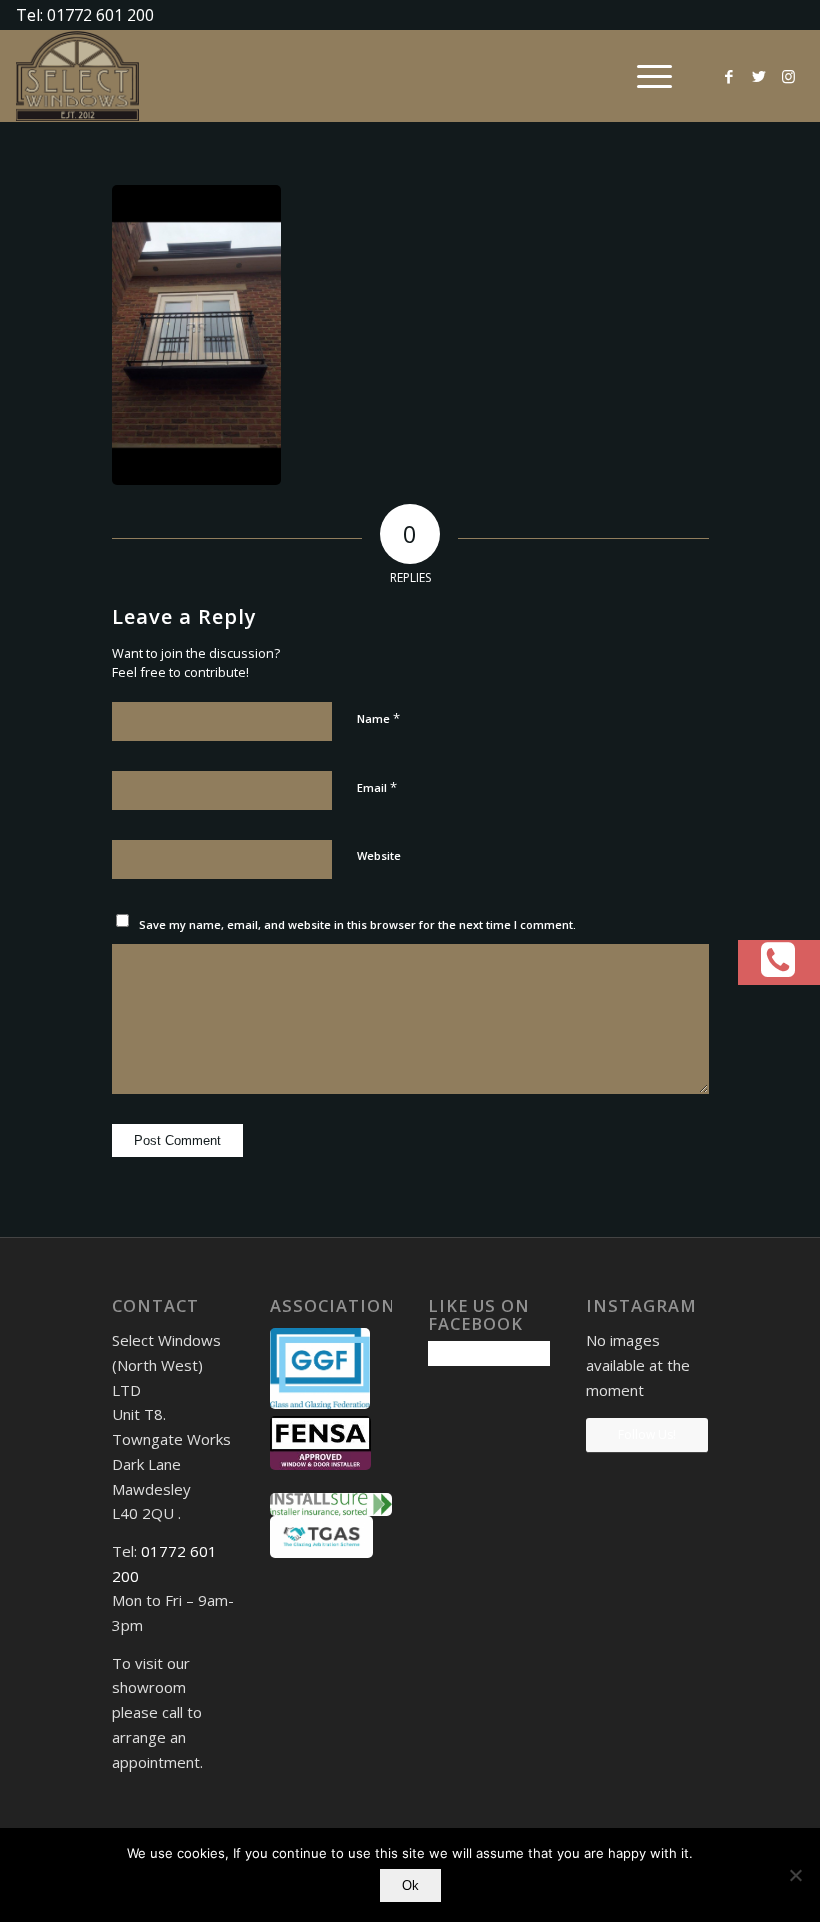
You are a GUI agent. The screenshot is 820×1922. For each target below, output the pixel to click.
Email (377, 787)
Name (378, 718)
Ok (410, 1885)
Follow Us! (647, 1434)
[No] (795, 1875)
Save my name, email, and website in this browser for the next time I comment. (357, 924)
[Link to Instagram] (789, 76)
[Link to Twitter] (759, 76)
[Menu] (644, 76)
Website (379, 855)
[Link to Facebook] (729, 76)
